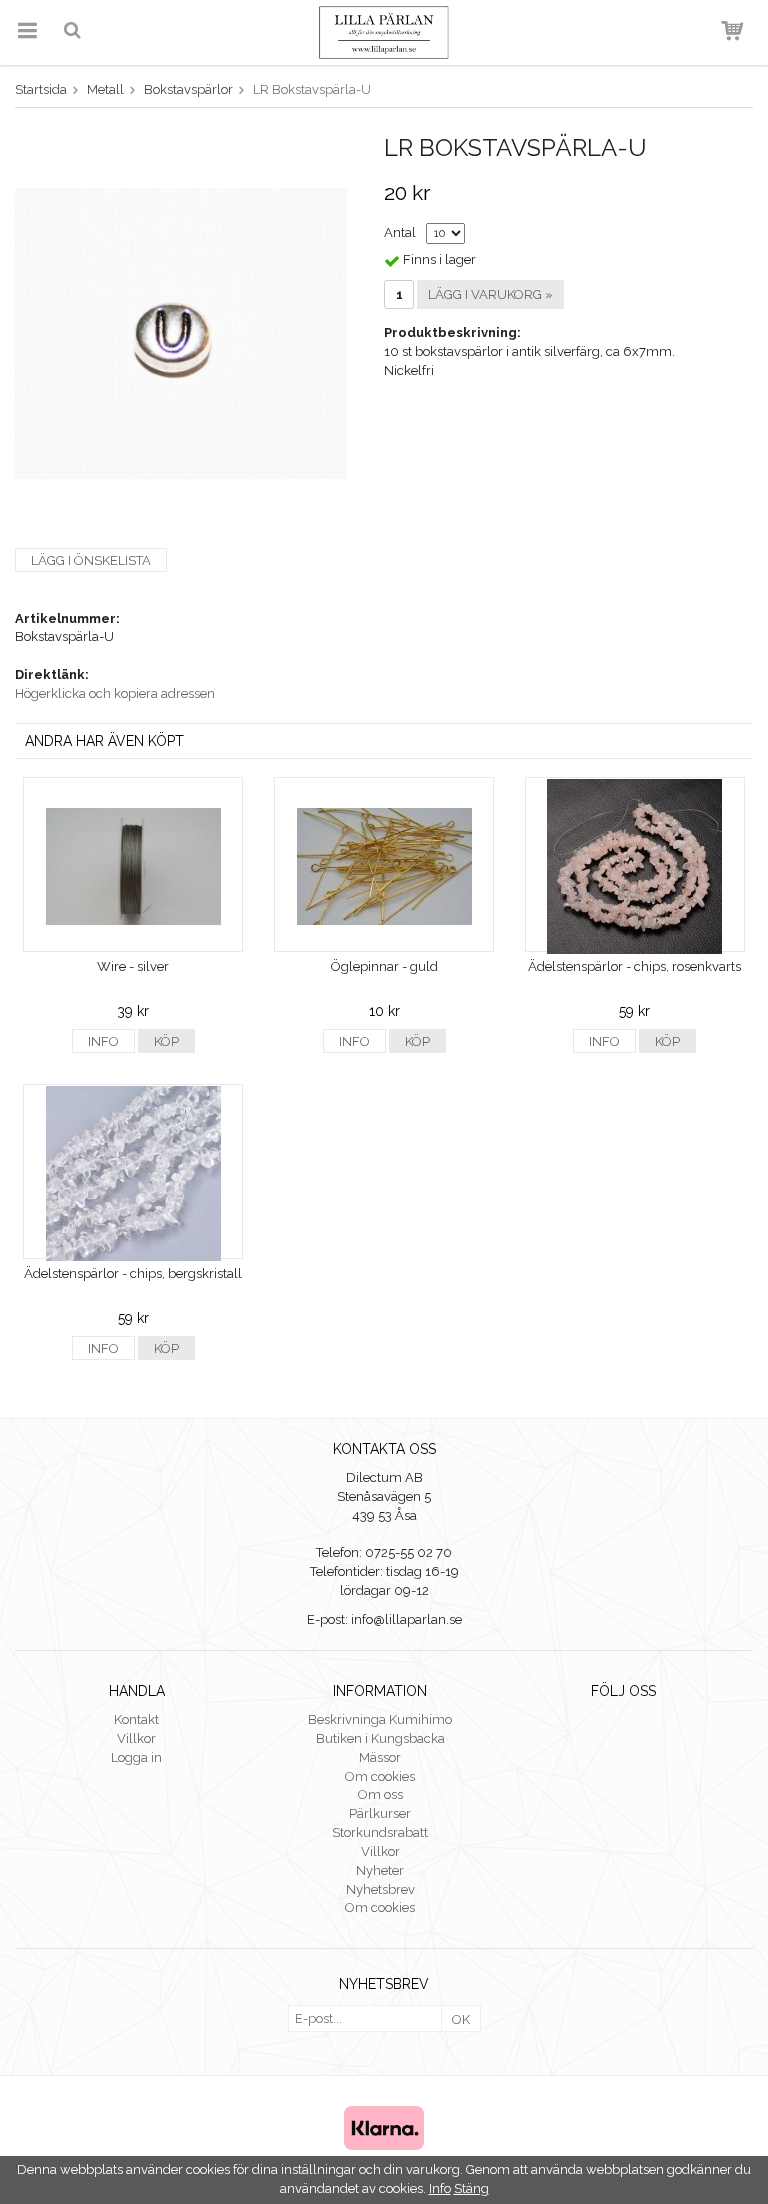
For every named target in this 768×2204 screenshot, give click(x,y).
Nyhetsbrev (380, 1889)
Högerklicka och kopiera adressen (115, 693)
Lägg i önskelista (91, 560)
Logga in (136, 1757)
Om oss (380, 1794)
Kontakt (136, 1719)
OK (461, 2019)
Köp (166, 1041)
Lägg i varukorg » (490, 294)
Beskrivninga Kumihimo (380, 1719)
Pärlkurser (380, 1813)
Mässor (380, 1757)
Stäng (471, 2188)
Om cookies (380, 1776)
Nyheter (380, 1870)
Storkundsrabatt (380, 1832)
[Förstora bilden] (181, 332)
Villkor (136, 1738)
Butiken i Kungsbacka (380, 1738)
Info (103, 1041)
